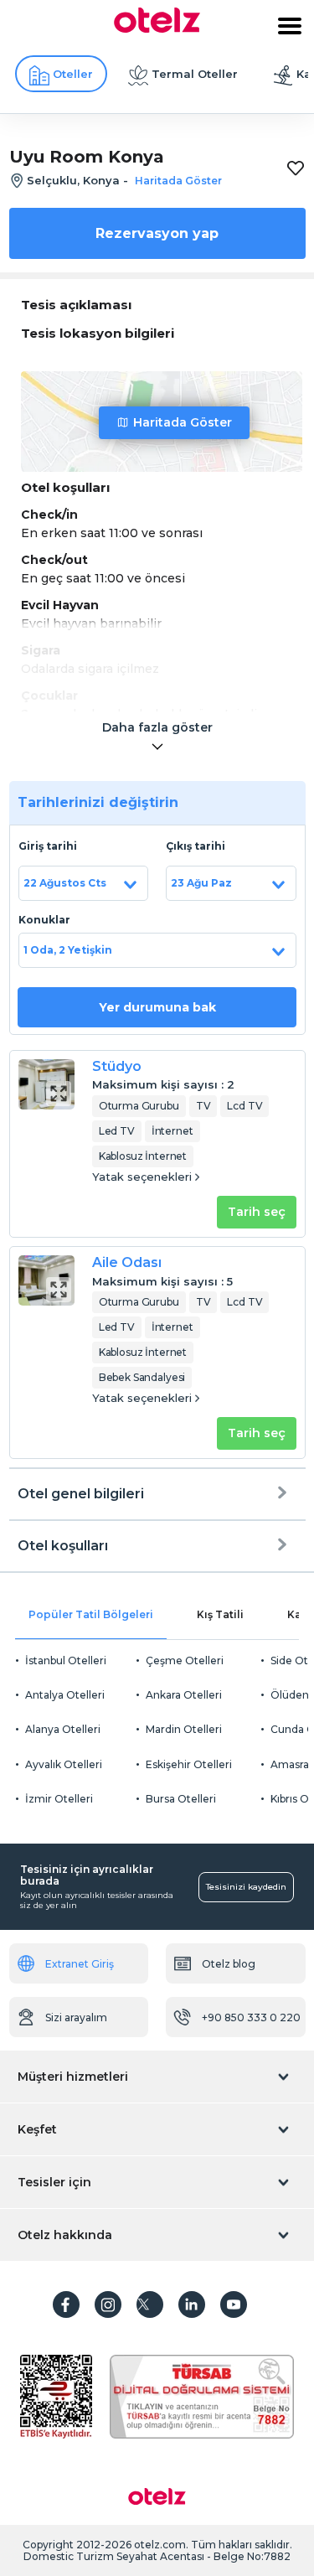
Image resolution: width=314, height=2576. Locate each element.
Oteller (73, 74)
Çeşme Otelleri (185, 1660)
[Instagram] (108, 2304)
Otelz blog (229, 1964)
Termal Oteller (195, 74)
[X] (150, 2304)
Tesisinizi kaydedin (246, 1887)
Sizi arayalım (76, 2017)
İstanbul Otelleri (66, 1660)
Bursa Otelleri (181, 1799)
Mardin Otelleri (184, 1729)
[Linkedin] (192, 2304)
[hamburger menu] (290, 26)
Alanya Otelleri (63, 1729)
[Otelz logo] (157, 28)
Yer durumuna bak (157, 1007)
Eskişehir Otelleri (189, 1764)
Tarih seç (257, 1212)
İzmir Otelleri (59, 1799)
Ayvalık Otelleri (64, 1764)
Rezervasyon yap (157, 233)
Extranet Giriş (80, 1964)
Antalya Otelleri (65, 1695)
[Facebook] (66, 2304)
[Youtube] (234, 2304)
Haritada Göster (183, 422)
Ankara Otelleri (184, 1695)
